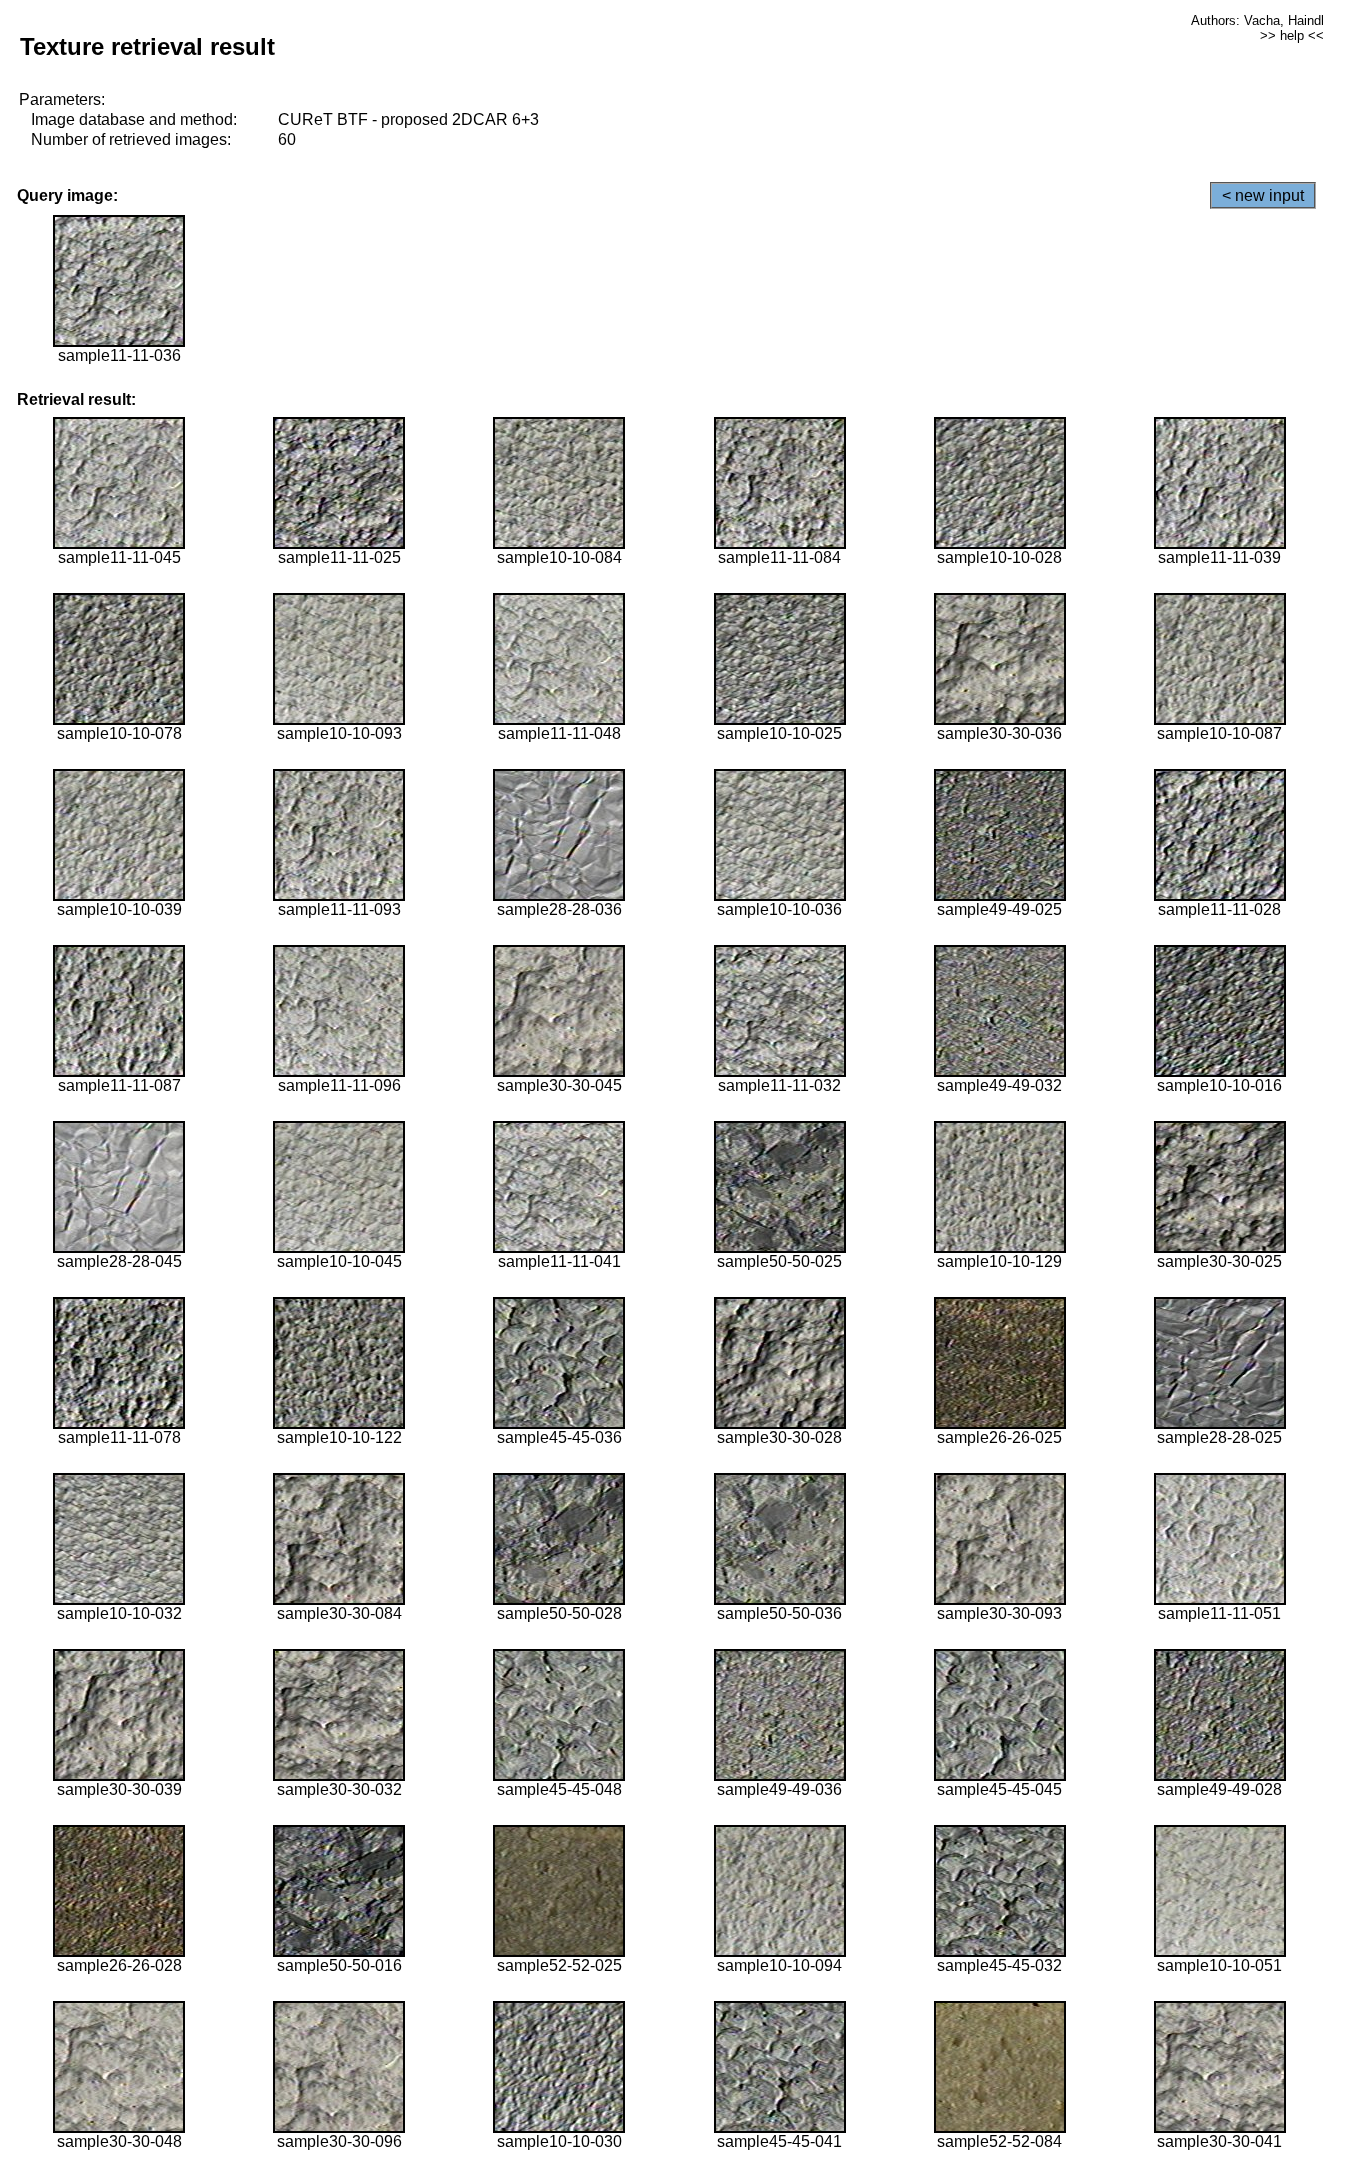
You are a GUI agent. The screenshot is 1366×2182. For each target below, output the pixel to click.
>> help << (1292, 35)
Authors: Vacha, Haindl (1257, 20)
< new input (1263, 195)
